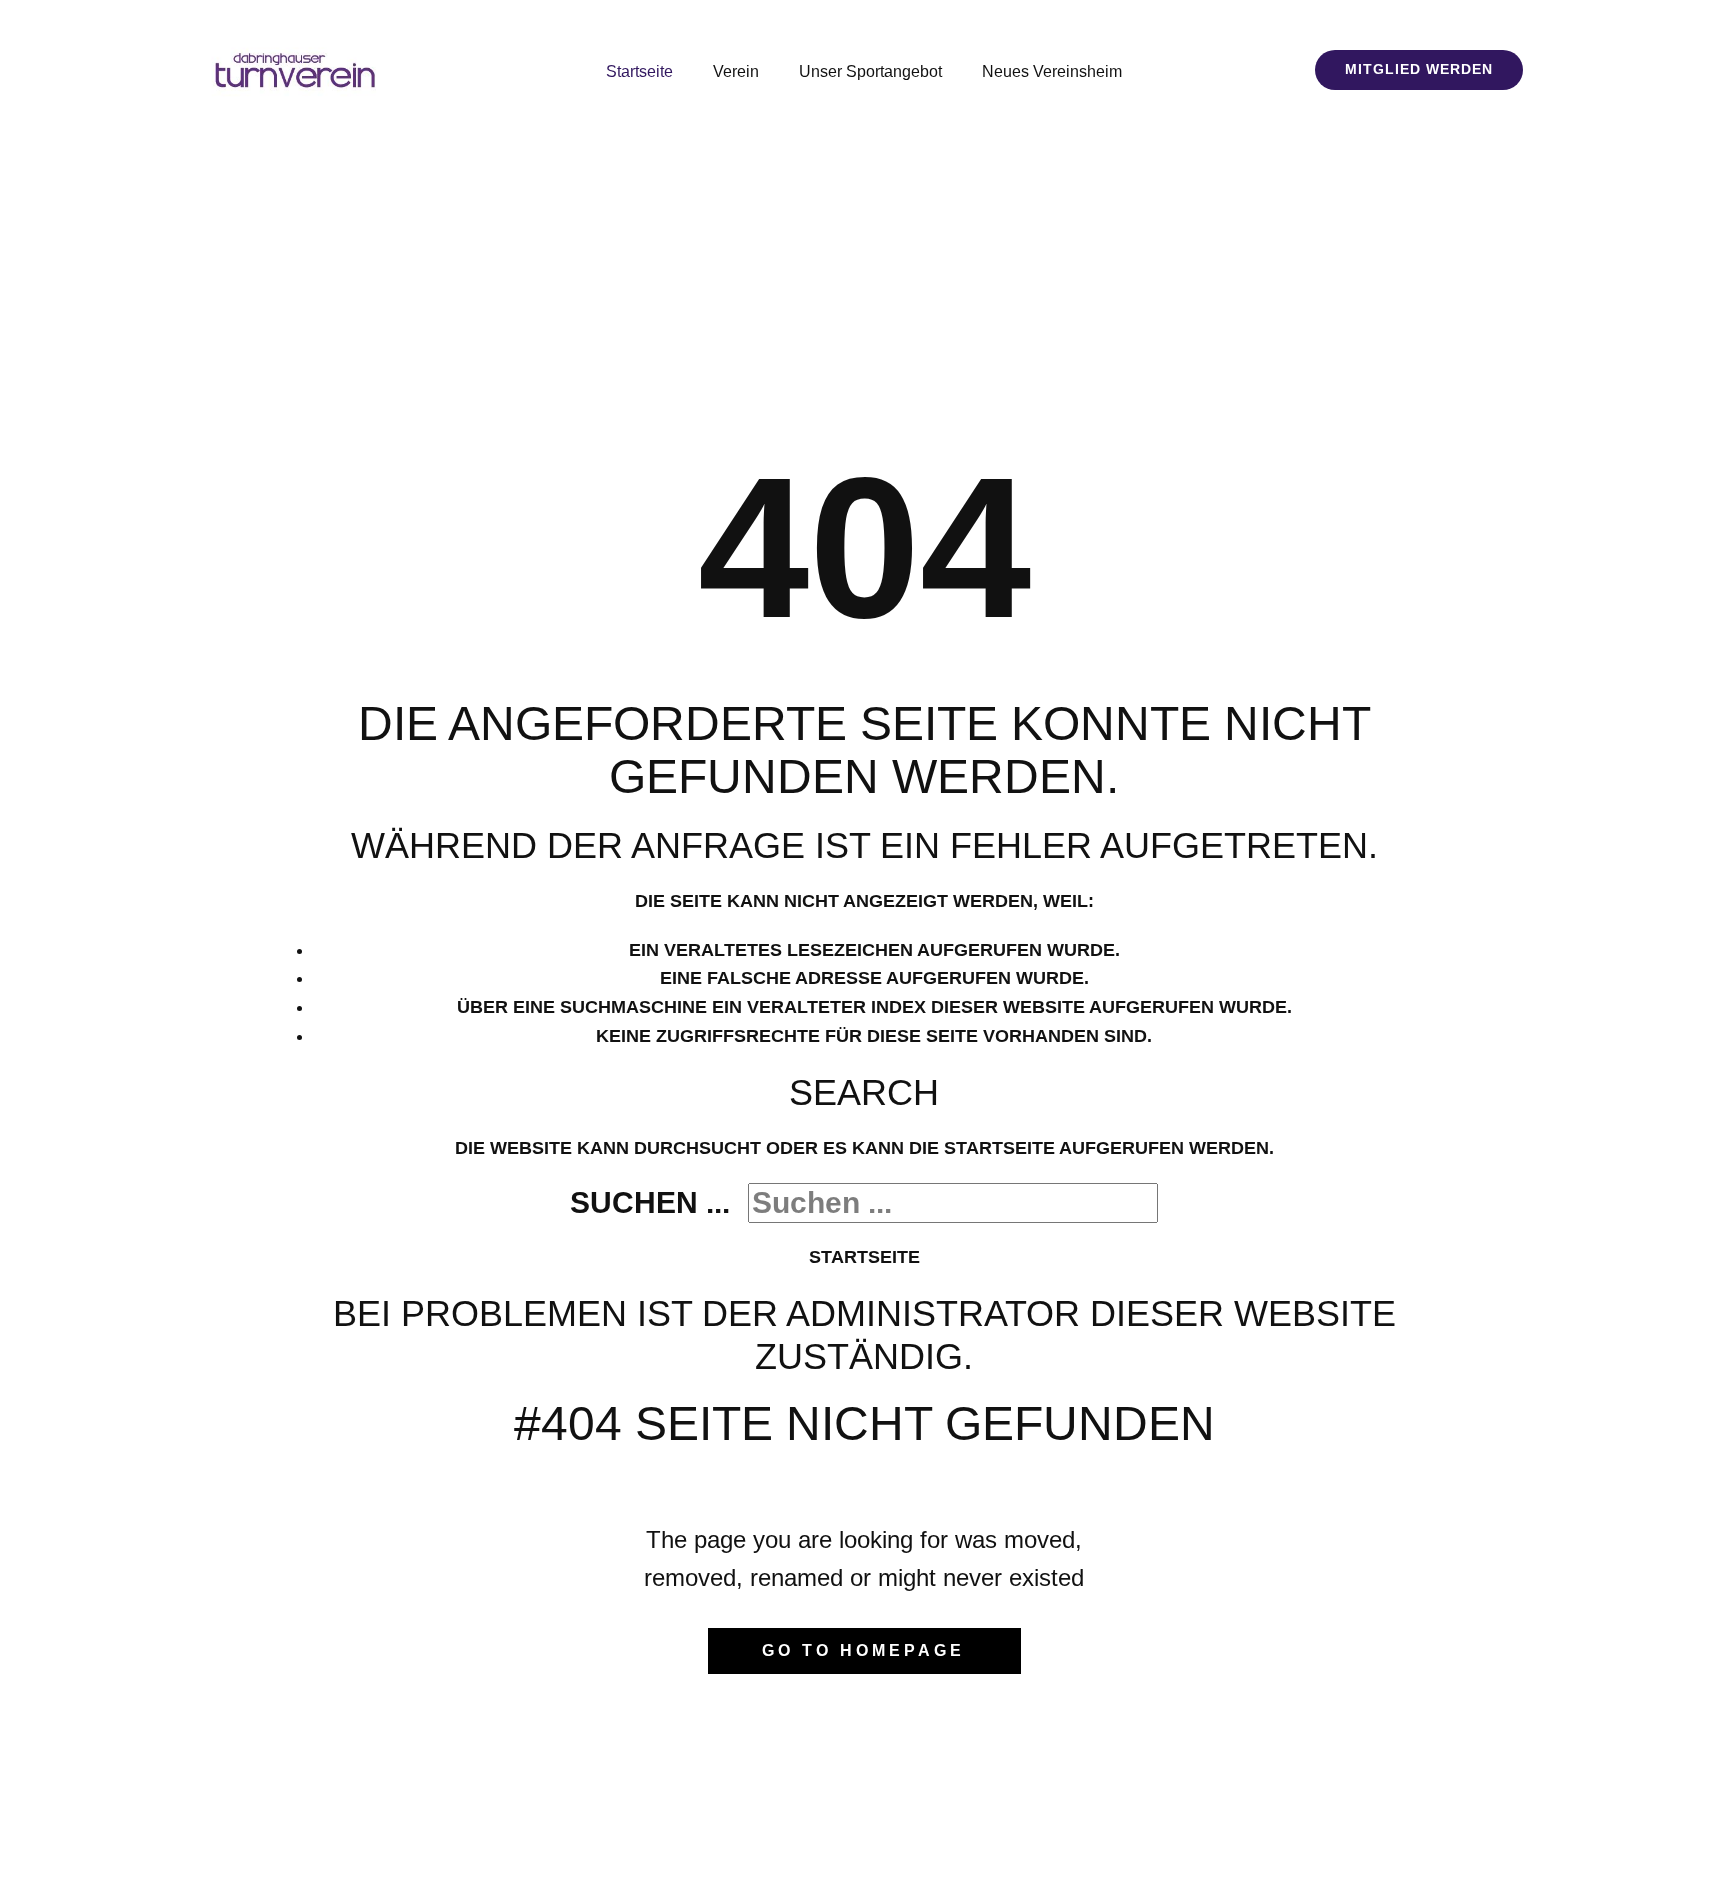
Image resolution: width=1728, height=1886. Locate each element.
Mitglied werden (1419, 69)
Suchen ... (650, 1202)
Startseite (864, 1257)
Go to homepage (863, 1650)
